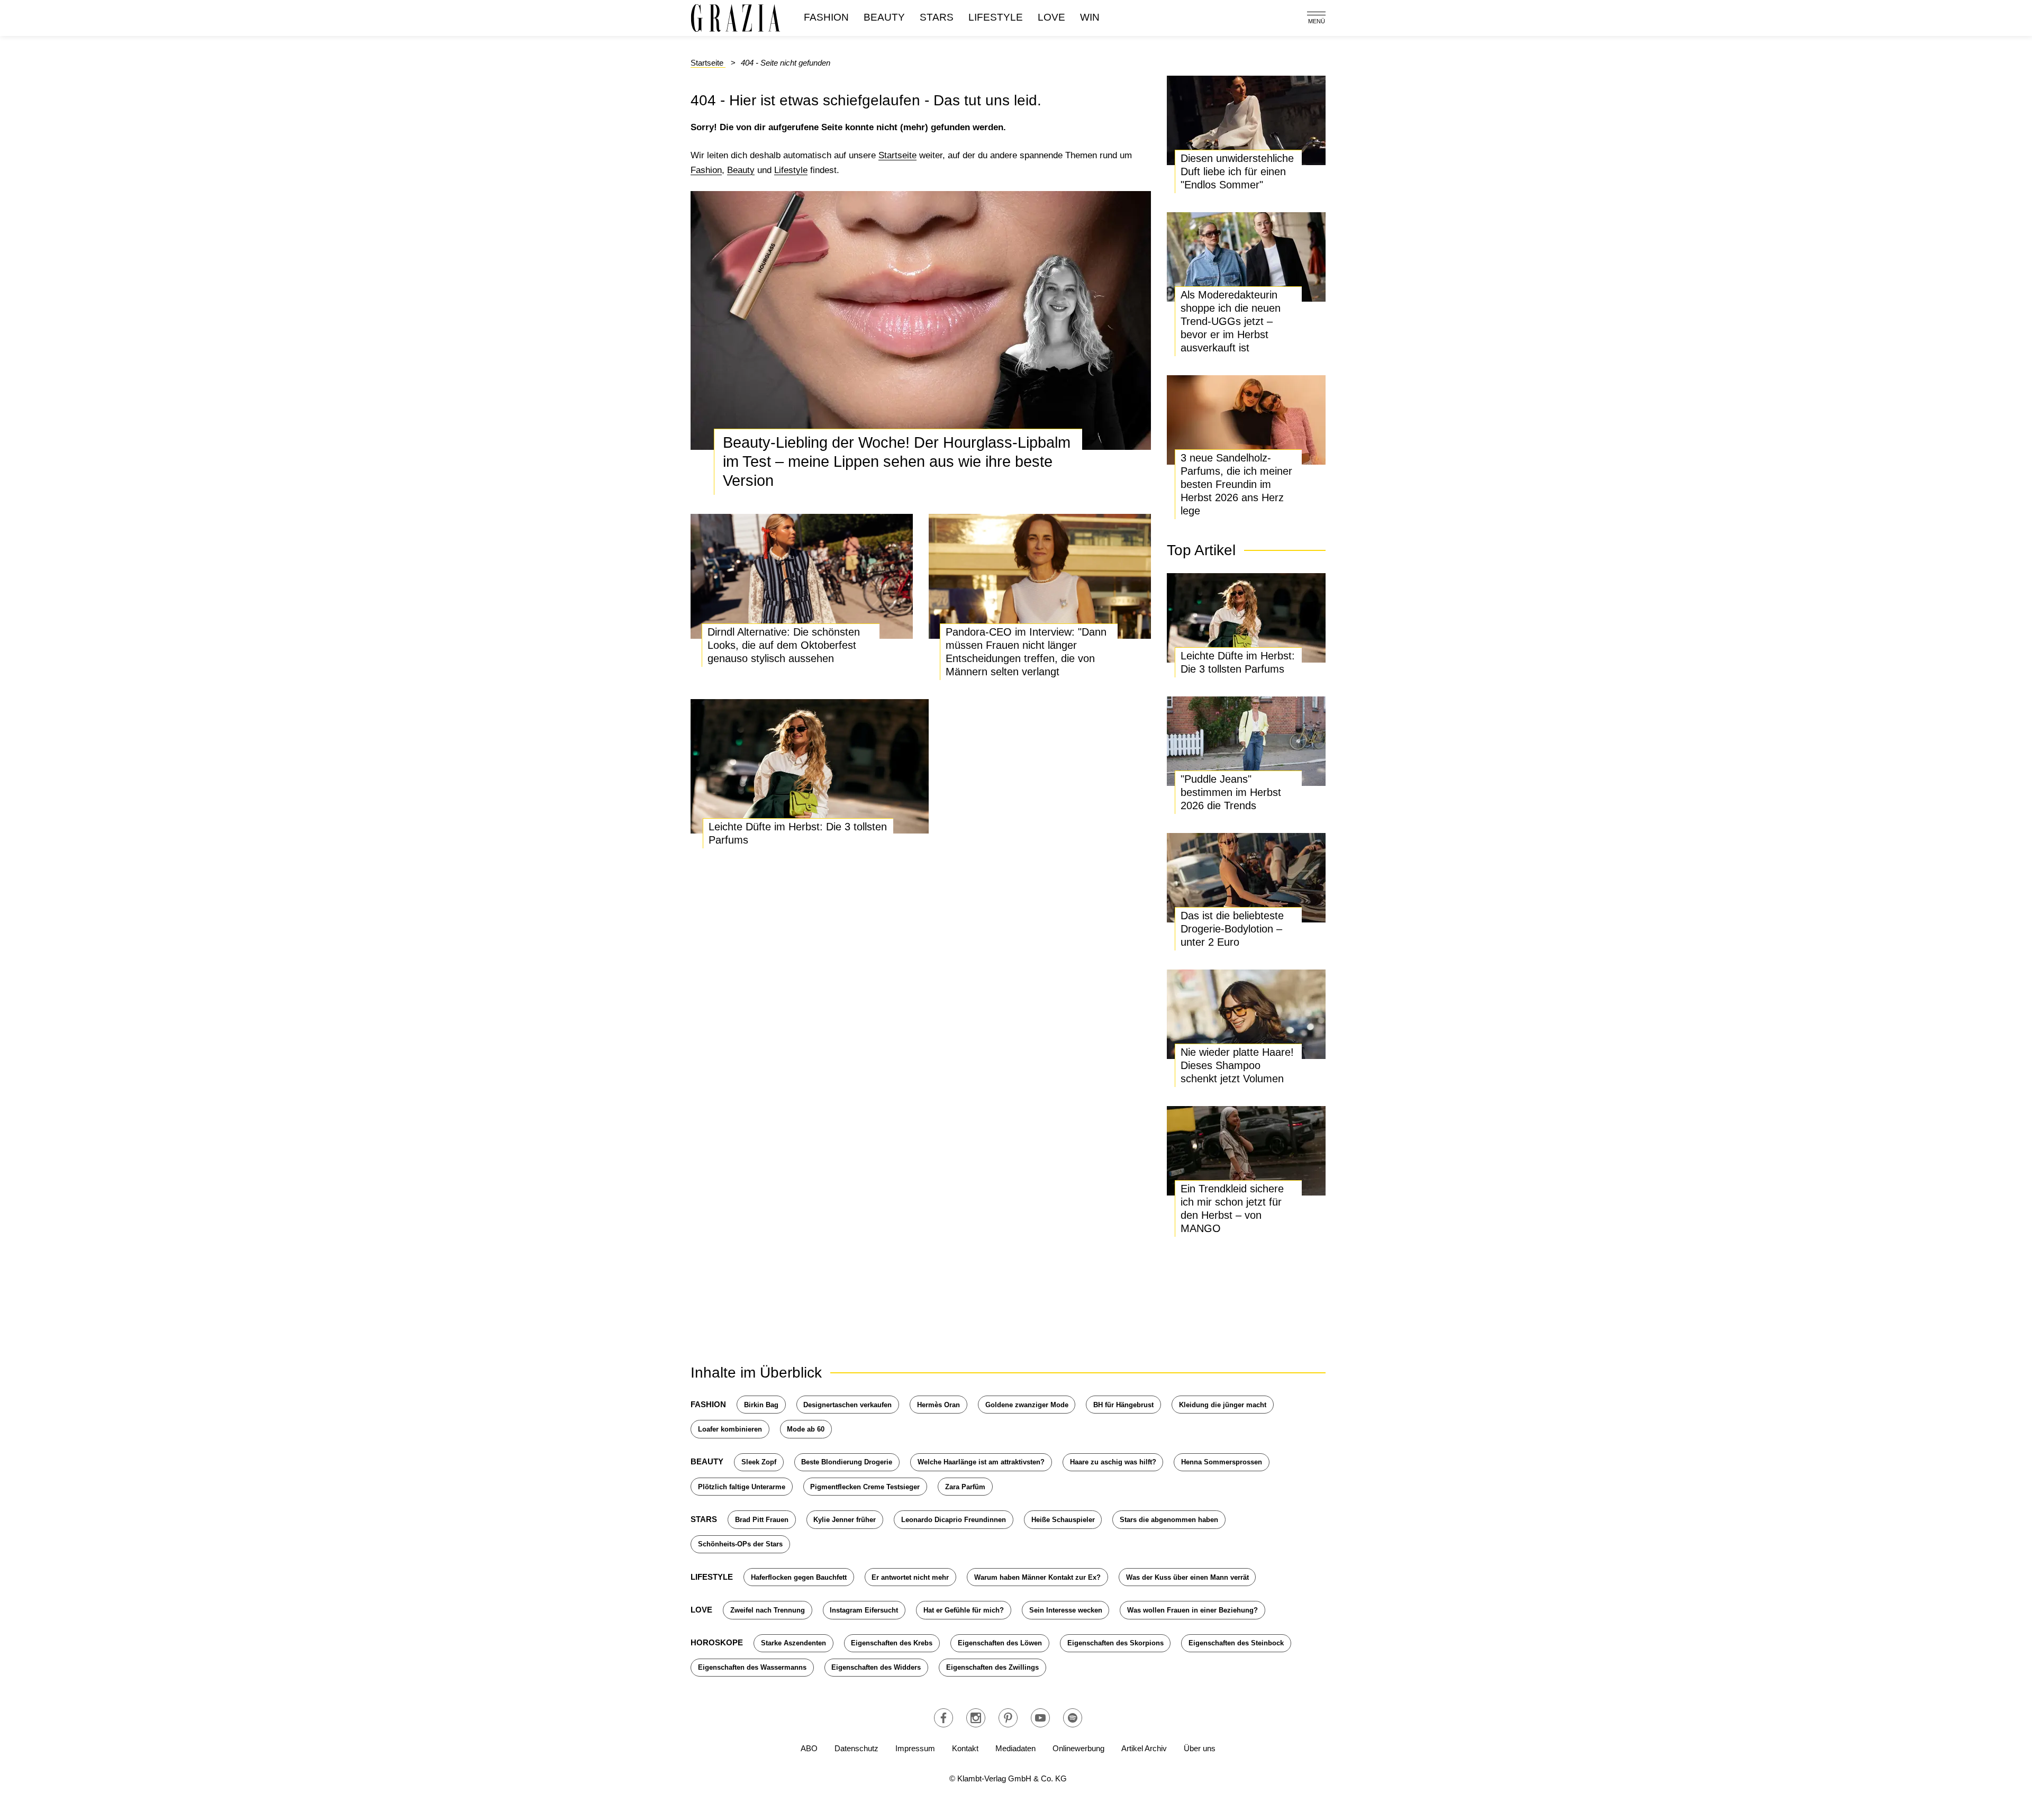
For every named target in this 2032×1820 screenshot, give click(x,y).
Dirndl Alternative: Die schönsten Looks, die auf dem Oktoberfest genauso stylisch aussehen (784, 645)
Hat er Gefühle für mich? (964, 1610)
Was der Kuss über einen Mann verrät (1187, 1577)
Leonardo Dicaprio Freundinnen (954, 1520)
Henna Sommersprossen (1222, 1462)
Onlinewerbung (1078, 1748)
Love (1051, 17)
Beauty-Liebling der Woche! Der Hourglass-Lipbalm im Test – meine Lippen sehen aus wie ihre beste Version (897, 461)
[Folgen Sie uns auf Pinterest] (1008, 1718)
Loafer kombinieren (730, 1429)
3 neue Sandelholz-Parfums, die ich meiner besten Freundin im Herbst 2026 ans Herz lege (1236, 484)
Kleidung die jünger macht (1223, 1405)
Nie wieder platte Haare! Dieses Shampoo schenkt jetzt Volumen (1237, 1065)
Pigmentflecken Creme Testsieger (865, 1487)
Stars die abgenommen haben (1169, 1520)
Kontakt (965, 1748)
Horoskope (717, 1642)
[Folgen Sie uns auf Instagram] (976, 1718)
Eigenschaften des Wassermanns (752, 1667)
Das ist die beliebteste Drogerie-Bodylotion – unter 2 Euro (1232, 929)
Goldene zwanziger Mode (1027, 1405)
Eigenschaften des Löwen (1000, 1643)
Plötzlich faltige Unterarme (742, 1487)
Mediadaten (1015, 1748)
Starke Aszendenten (793, 1643)
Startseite (897, 155)
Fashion (826, 17)
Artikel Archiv (1144, 1748)
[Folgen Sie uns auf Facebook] (944, 1718)
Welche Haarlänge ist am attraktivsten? (981, 1462)
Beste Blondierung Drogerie (847, 1462)
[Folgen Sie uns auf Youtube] (1040, 1718)
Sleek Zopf (759, 1462)
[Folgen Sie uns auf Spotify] (1073, 1718)
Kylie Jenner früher (845, 1520)
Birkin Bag (761, 1405)
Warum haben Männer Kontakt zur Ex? (1037, 1577)
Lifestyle (996, 17)
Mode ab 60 (806, 1429)
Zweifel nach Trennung (768, 1610)
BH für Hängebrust (1123, 1405)
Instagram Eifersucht (864, 1610)
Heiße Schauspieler (1063, 1520)
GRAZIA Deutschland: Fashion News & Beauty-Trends (736, 18)
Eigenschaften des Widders (876, 1667)
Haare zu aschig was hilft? (1113, 1462)
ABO (809, 1748)
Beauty (884, 17)
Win (1090, 17)
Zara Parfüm (965, 1487)
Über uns (1200, 1748)
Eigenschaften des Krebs (892, 1643)
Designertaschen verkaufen (847, 1405)
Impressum (915, 1748)
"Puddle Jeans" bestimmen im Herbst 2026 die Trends (1231, 792)
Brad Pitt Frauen (762, 1520)
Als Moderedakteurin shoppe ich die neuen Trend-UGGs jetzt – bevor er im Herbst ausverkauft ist (1231, 321)
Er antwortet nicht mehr (910, 1577)
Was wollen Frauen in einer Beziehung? (1192, 1610)
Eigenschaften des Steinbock (1236, 1643)
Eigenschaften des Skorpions (1115, 1643)
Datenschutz (856, 1748)
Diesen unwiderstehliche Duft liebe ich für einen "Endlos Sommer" (1237, 171)
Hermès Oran (938, 1405)
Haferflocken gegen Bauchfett (799, 1577)
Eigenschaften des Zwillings (992, 1667)
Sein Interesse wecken (1066, 1610)
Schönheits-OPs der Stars (740, 1544)
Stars (937, 17)
